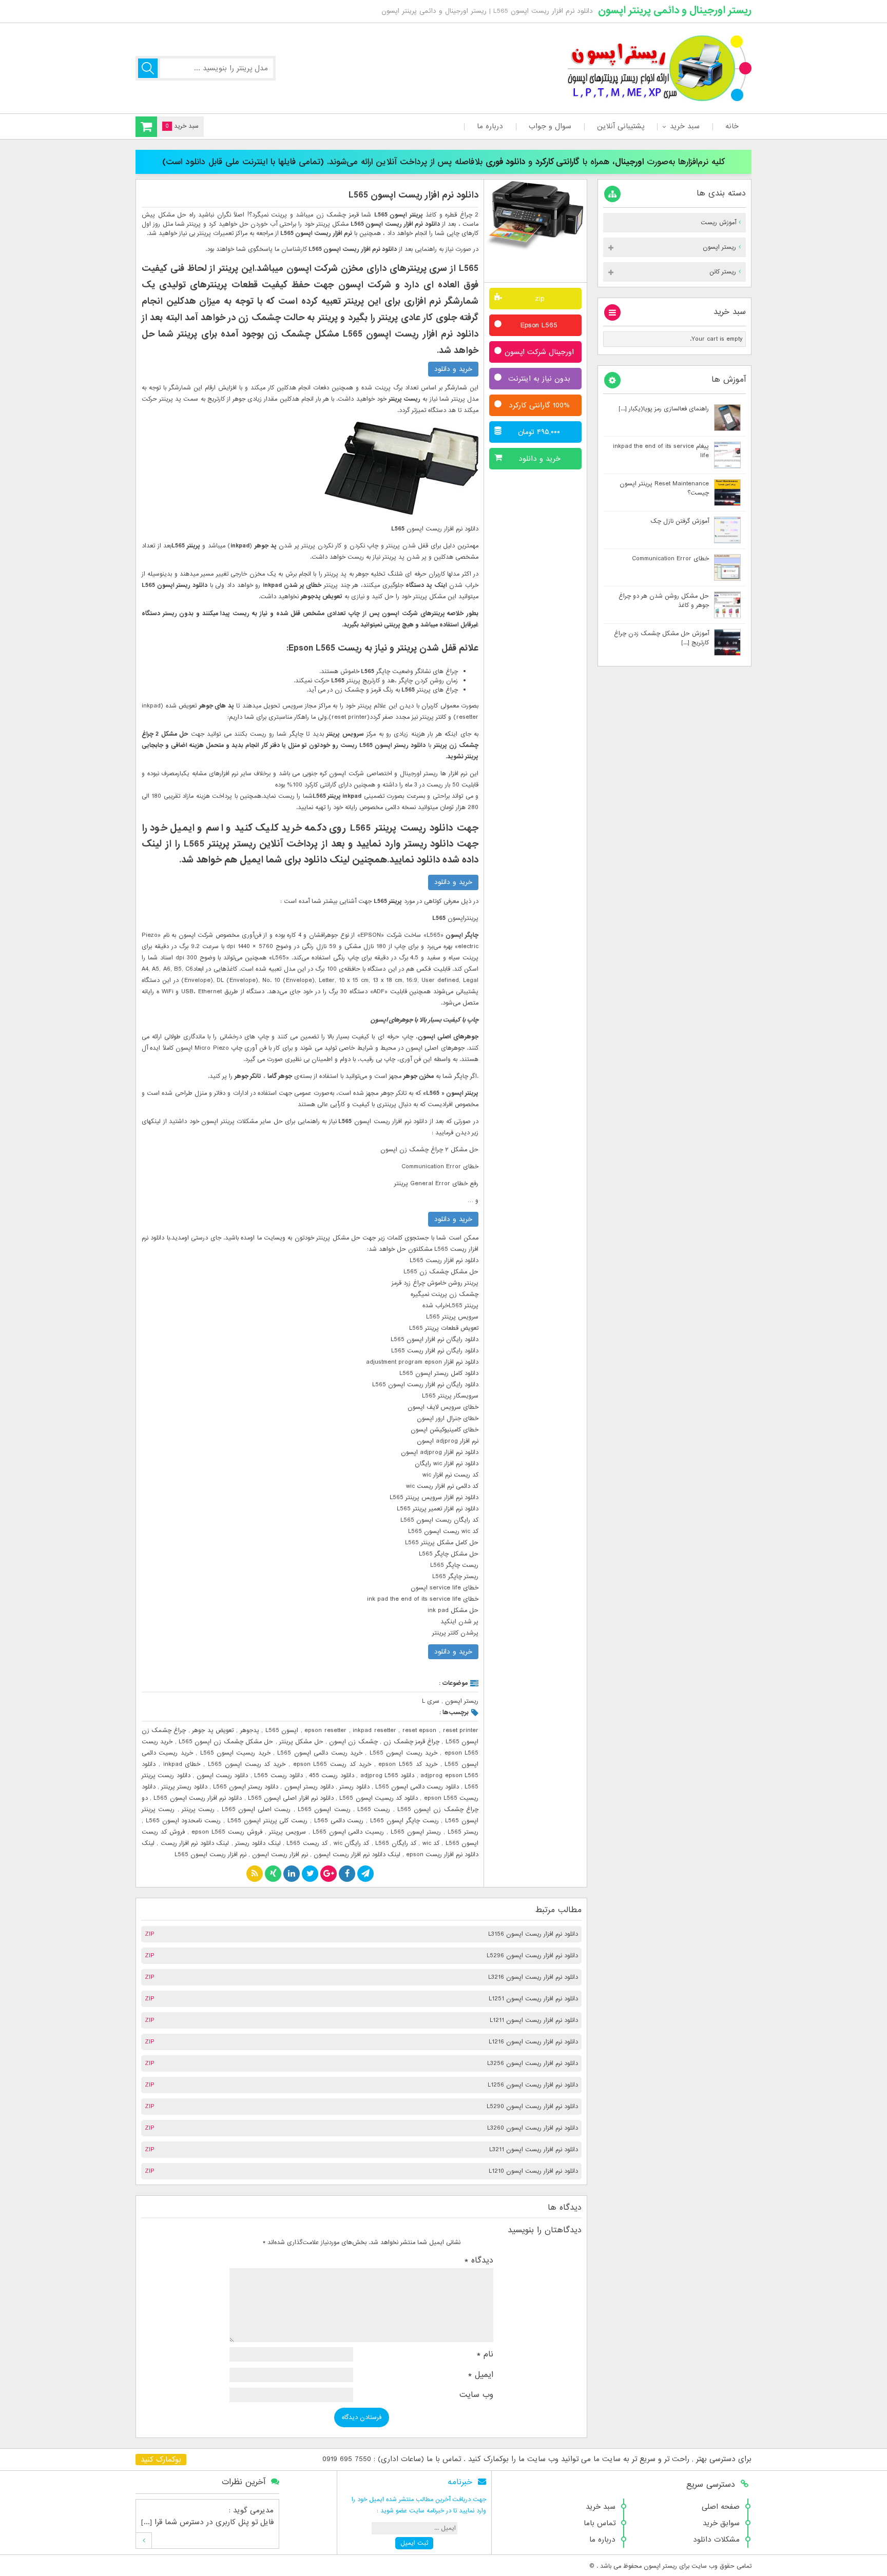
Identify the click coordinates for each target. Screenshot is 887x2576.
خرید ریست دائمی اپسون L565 (320, 1753)
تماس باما (600, 2523)
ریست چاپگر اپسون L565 (404, 1821)
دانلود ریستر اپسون (309, 1787)
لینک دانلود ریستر (258, 1843)
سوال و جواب (550, 126)
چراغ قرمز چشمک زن (411, 1742)
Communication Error (431, 1167)
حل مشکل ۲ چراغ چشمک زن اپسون (429, 1150)
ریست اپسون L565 (324, 1810)
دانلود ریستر (354, 1787)
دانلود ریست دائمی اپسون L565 (417, 1787)
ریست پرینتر (198, 1810)
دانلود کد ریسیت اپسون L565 (379, 1798)
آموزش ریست (718, 223)
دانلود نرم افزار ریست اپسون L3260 (533, 2128)
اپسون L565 (282, 1731)
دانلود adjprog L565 (388, 1776)
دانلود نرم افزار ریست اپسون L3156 (533, 1934)
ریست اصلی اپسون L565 (256, 1810)
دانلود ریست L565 (278, 1776)
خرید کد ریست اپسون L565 (247, 1764)
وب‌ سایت (476, 2395)
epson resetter (325, 1731)
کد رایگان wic (352, 1843)
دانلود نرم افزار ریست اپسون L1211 (534, 2020)
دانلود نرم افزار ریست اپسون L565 (413, 195)
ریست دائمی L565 (339, 1821)
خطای (470, 1167)
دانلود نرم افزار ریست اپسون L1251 (533, 1999)
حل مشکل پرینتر (301, 1742)
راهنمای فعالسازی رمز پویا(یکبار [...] (664, 409)
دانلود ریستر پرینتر (184, 1787)
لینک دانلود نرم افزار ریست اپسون (357, 1855)
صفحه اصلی (721, 2507)
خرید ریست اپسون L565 (403, 1753)
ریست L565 (374, 1810)
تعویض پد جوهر (213, 1731)
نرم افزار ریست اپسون (280, 1855)
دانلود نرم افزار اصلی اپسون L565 (291, 1798)
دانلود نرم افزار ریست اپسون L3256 (533, 2063)
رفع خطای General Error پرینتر (436, 1184)
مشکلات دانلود (716, 2540)
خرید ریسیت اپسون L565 (235, 1753)
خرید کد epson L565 (408, 1764)
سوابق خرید (721, 2523)
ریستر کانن (723, 272)
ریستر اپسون (462, 1701)
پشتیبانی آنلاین (621, 126)
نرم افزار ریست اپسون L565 (210, 1855)
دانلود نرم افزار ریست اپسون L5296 (532, 1956)
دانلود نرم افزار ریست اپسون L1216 (533, 2042)
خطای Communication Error (670, 559)
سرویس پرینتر (287, 1832)
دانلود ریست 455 (332, 1776)
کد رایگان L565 (396, 1843)
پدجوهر (250, 1731)
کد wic (431, 1843)
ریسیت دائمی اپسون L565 (349, 1832)
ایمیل (481, 2375)
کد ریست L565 (307, 1843)
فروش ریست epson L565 (227, 1832)
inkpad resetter (374, 1731)
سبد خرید (685, 126)
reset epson (420, 1731)
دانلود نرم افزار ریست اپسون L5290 (532, 2107)
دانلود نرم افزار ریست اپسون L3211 (534, 2150)
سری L (431, 1701)
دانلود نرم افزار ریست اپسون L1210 (533, 2171)
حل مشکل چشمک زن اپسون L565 (226, 1742)
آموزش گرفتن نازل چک (680, 521)
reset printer (461, 1731)
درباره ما (490, 126)
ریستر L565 (463, 1832)
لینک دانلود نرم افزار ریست (195, 1843)
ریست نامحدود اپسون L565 (183, 1821)
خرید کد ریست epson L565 (332, 1764)
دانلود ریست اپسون (223, 1776)
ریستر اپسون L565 (416, 1832)
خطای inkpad (182, 1764)
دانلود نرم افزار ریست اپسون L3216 (533, 1977)
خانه (732, 126)
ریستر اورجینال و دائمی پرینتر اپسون (675, 10)
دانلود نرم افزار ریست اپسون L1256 (533, 2085)
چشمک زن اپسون (353, 1742)
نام (485, 2354)
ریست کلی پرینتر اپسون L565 (267, 1821)
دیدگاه (479, 2260)
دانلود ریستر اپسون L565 (246, 1787)
